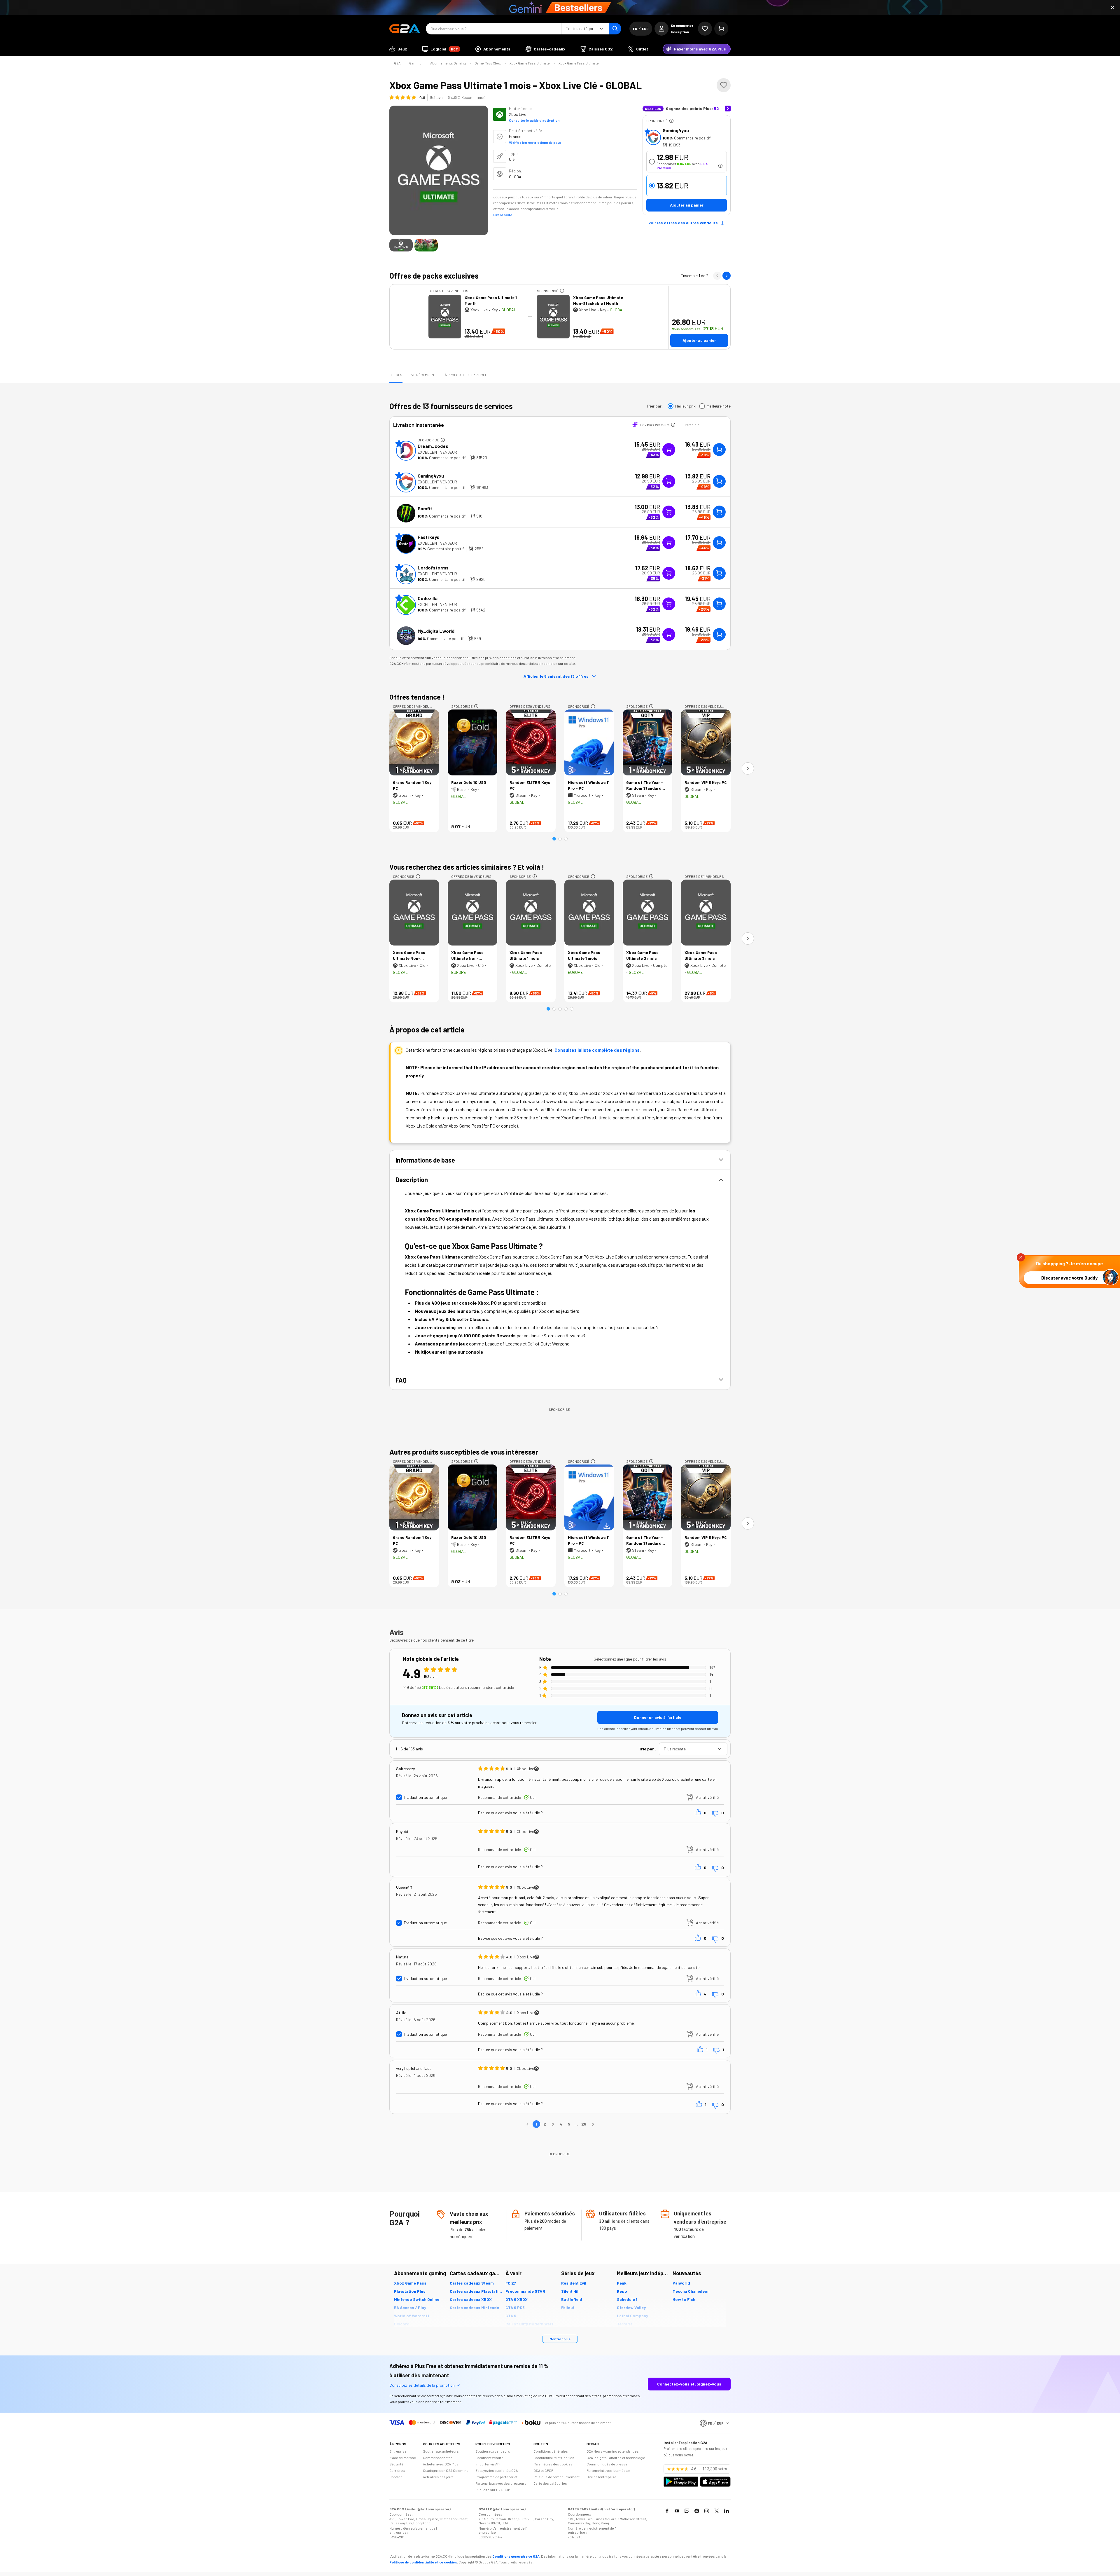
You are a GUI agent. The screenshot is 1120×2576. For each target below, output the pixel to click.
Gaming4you (676, 130)
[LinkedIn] (727, 2511)
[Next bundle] (727, 276)
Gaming (415, 63)
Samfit (425, 508)
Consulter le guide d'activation (534, 120)
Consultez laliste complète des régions (597, 1050)
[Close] (1112, 8)
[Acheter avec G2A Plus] (669, 450)
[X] (717, 2511)
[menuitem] (398, 49)
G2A (397, 63)
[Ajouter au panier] (719, 450)
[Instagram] (707, 2511)
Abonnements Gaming (448, 63)
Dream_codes (433, 446)
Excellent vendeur (437, 452)
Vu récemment (424, 375)
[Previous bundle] (717, 276)
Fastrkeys (428, 537)
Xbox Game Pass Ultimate (530, 63)
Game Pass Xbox (488, 63)
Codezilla (428, 598)
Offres (396, 375)
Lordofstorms (433, 568)
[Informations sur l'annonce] (671, 121)
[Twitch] (687, 2511)
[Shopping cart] (721, 29)
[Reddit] (697, 2511)
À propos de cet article (466, 375)
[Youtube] (677, 2511)
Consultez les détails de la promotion (422, 2385)
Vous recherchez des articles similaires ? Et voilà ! (467, 867)
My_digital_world (436, 631)
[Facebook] (667, 2511)
